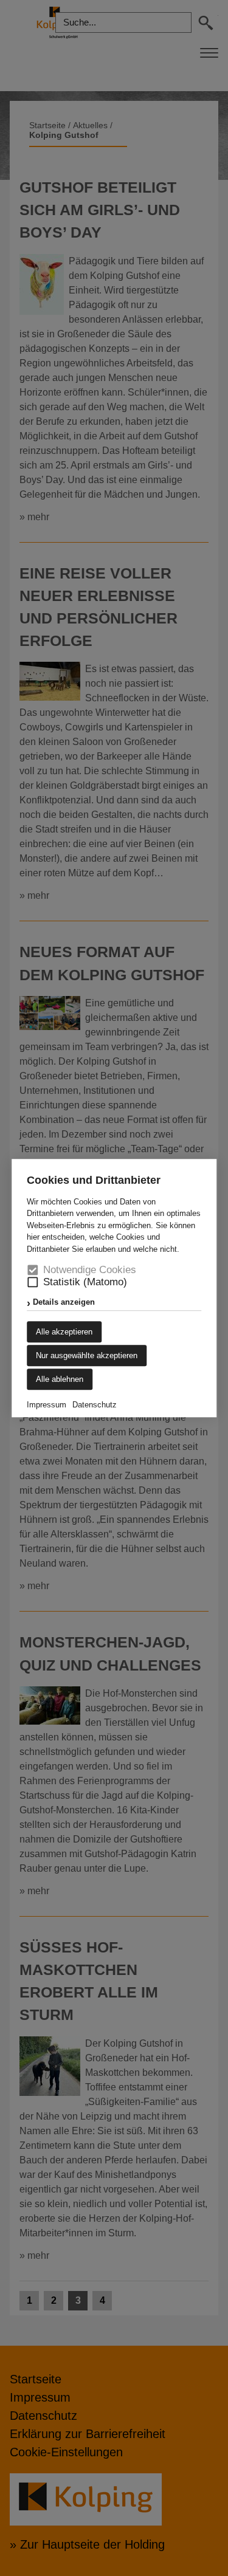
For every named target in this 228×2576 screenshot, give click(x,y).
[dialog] (114, 1288)
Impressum (47, 1405)
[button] (33, 1283)
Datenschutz (95, 1405)
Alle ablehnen (60, 1379)
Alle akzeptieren (64, 1332)
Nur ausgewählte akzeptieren (87, 1355)
